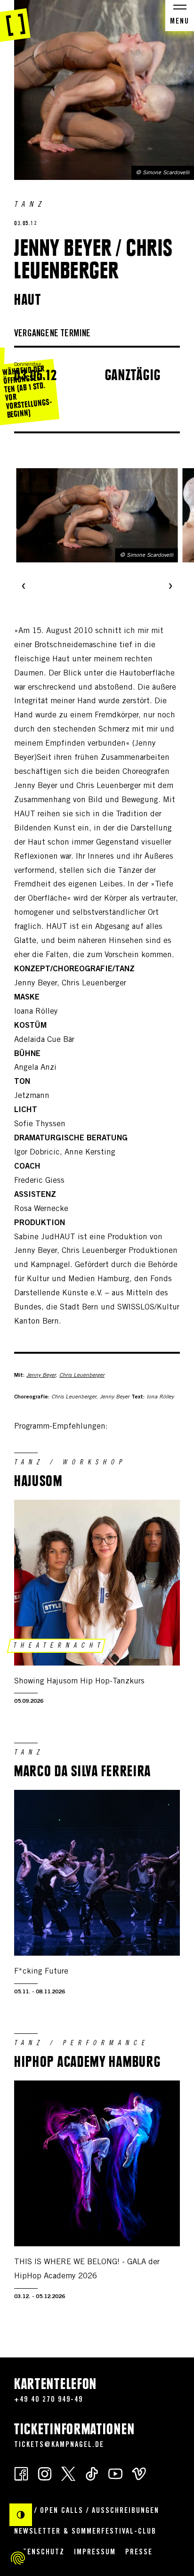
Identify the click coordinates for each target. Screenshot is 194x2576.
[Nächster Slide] (170, 587)
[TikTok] (92, 2473)
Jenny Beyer (41, 1375)
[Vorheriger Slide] (24, 587)
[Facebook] (21, 2473)
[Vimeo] (139, 2473)
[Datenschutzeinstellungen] (18, 2558)
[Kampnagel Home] (15, 21)
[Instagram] (45, 2473)
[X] (68, 2473)
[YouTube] (115, 2473)
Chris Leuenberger (82, 1375)
